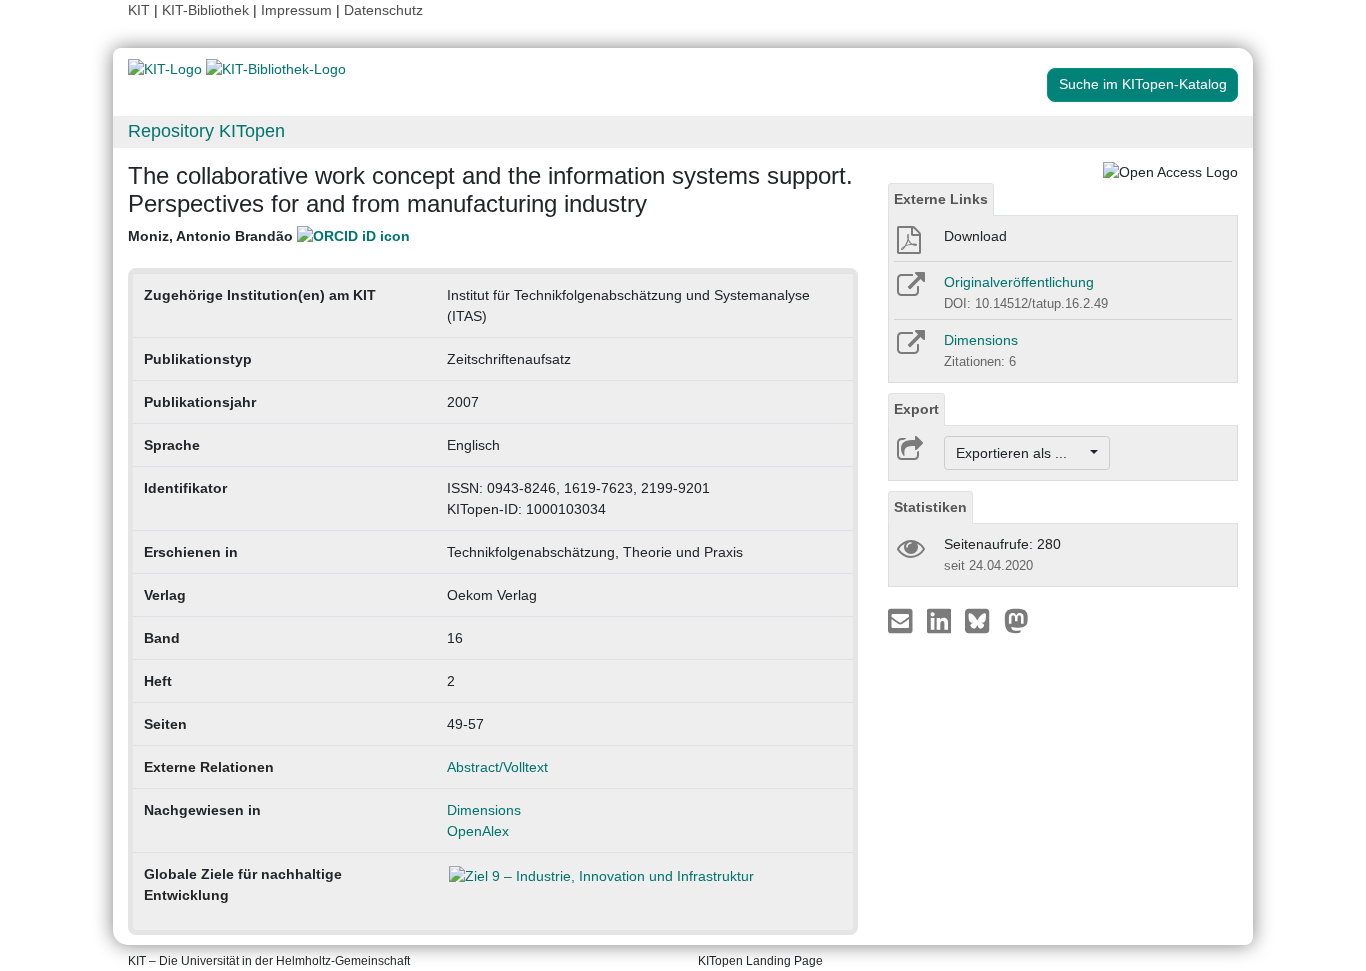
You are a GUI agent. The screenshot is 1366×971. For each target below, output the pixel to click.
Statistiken (930, 507)
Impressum (296, 10)
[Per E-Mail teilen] (902, 620)
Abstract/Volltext (497, 767)
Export (916, 409)
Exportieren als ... (1021, 453)
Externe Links (941, 199)
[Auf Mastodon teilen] (1016, 620)
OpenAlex (478, 831)
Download (975, 236)
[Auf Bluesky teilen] (982, 620)
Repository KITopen (206, 131)
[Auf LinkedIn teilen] (941, 620)
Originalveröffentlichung (1019, 282)
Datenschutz (383, 10)
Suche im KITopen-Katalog (1143, 84)
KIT (139, 10)
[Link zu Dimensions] (909, 349)
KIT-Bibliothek (207, 10)
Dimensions (484, 810)
